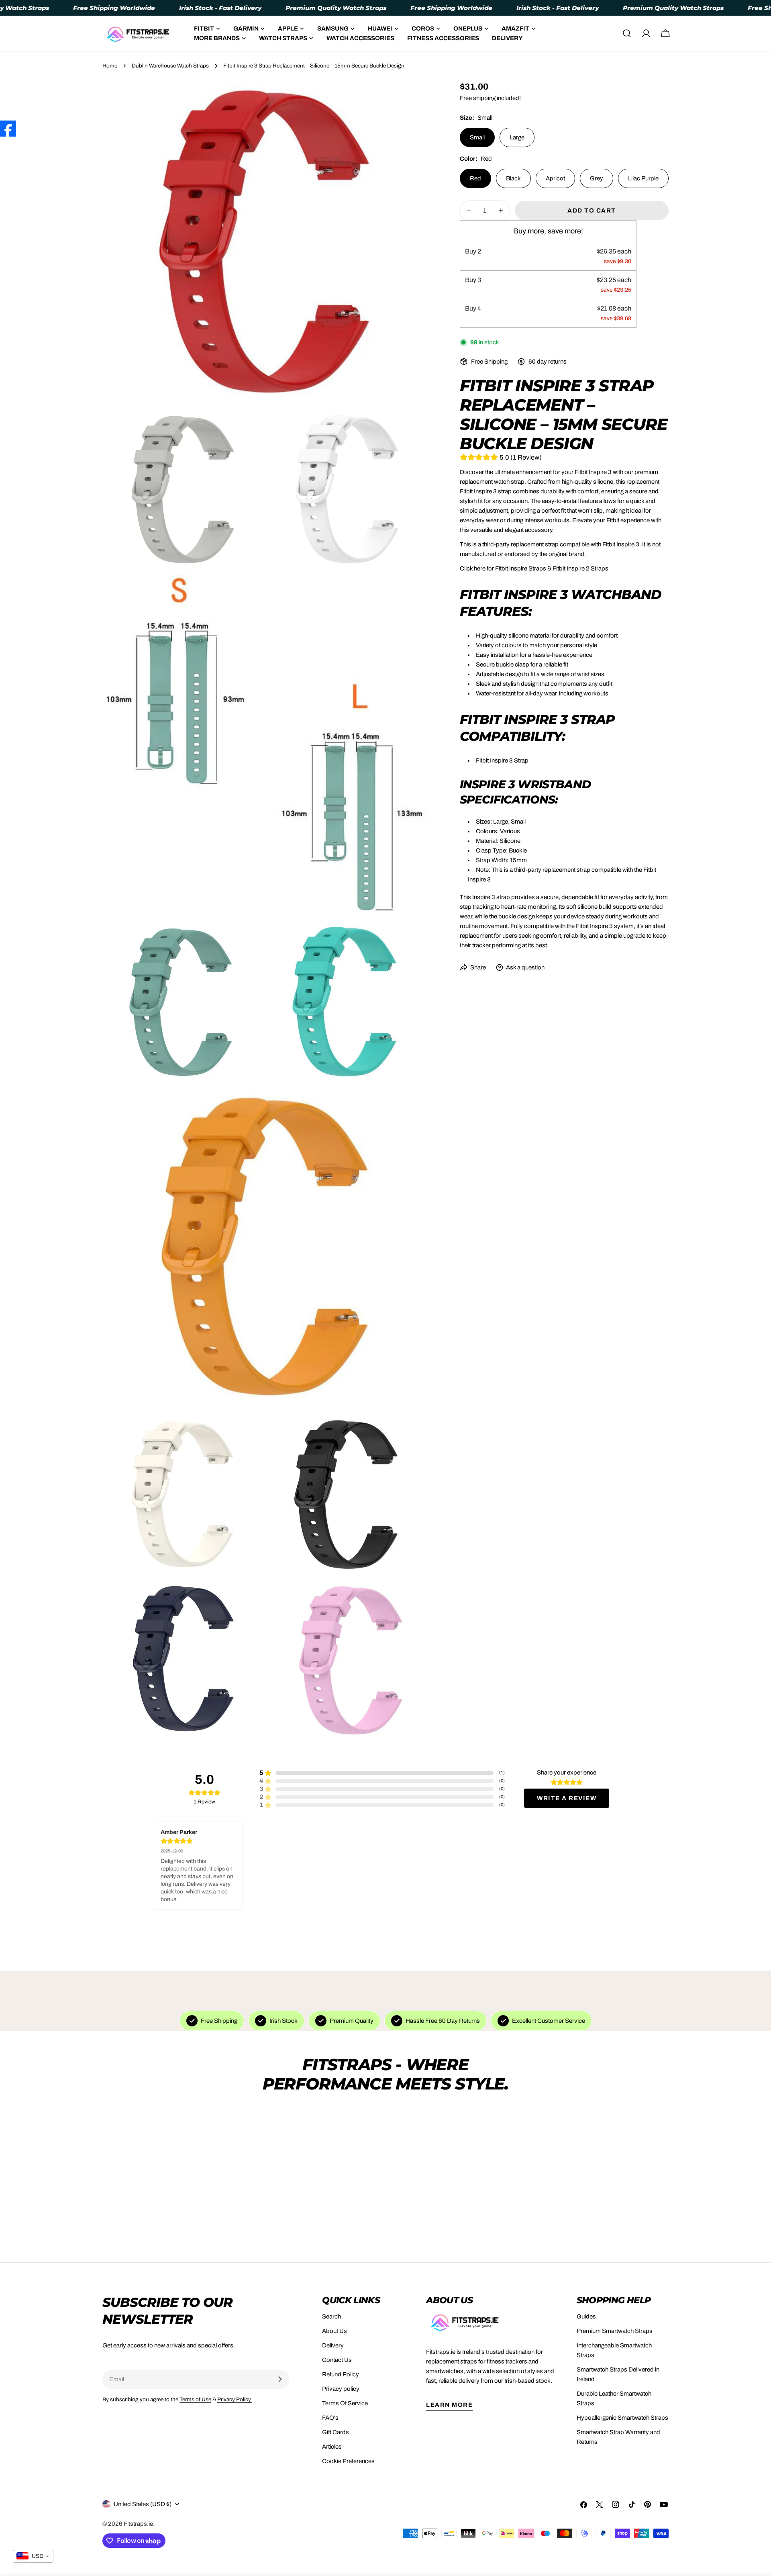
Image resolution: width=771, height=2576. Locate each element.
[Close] (458, 1230)
